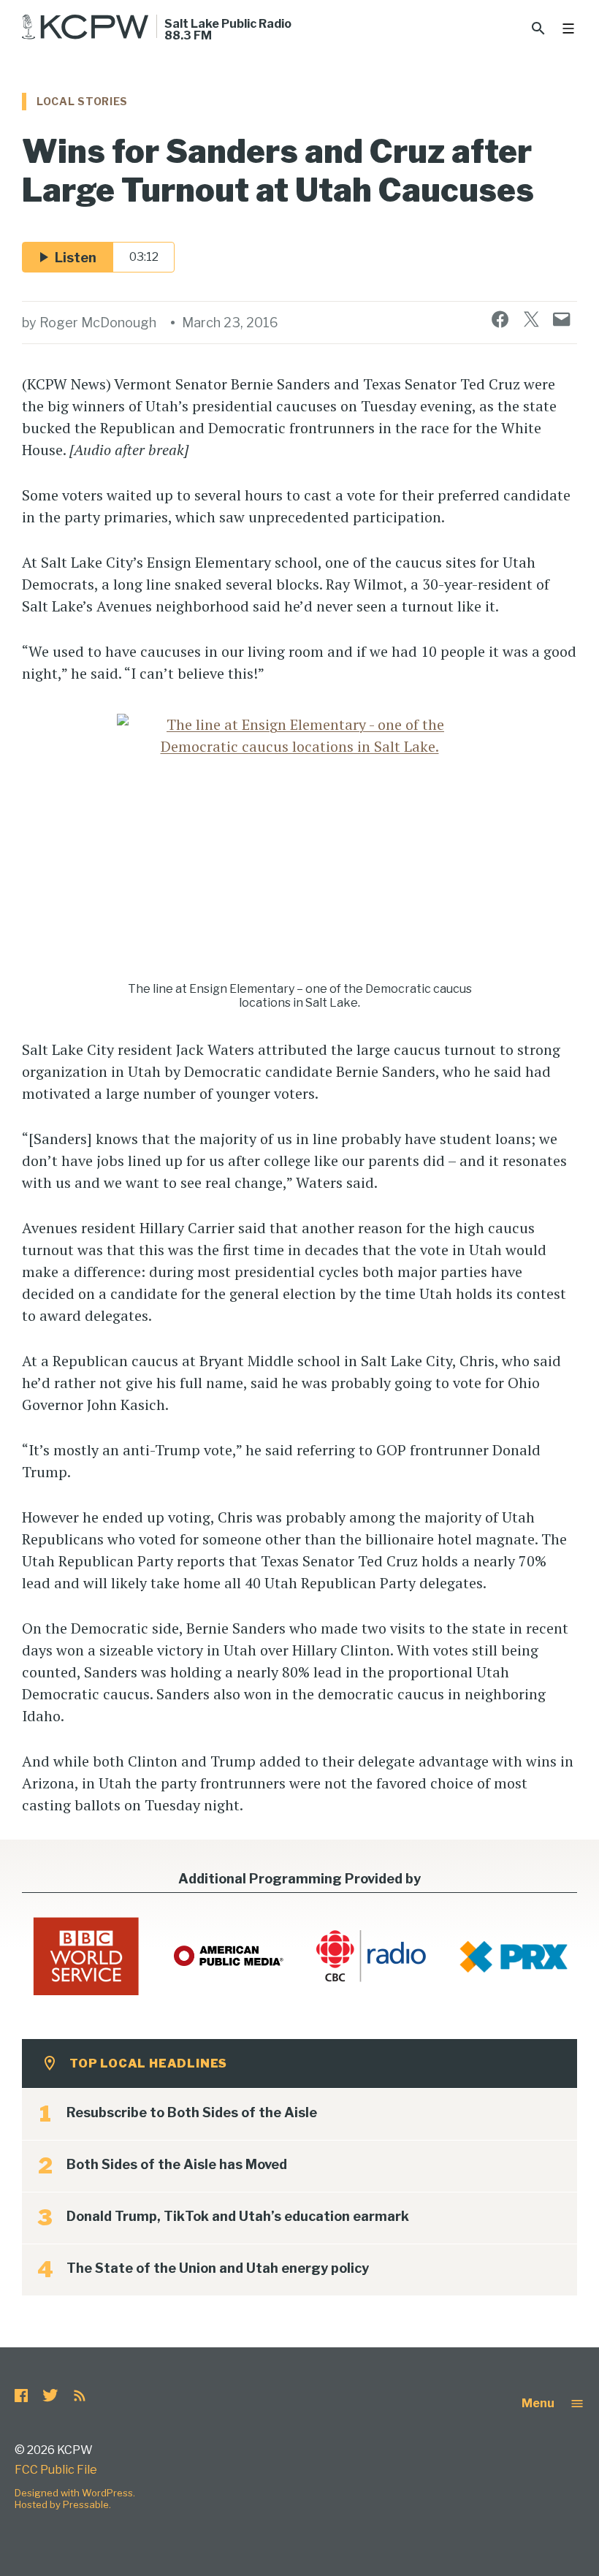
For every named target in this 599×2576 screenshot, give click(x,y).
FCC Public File (56, 2470)
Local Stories (82, 101)
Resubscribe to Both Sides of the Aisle (192, 2112)
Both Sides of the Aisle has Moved (177, 2164)
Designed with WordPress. (75, 2493)
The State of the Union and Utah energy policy (218, 2268)
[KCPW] (85, 27)
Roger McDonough (98, 323)
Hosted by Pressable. (63, 2504)
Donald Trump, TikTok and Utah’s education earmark (238, 2216)
